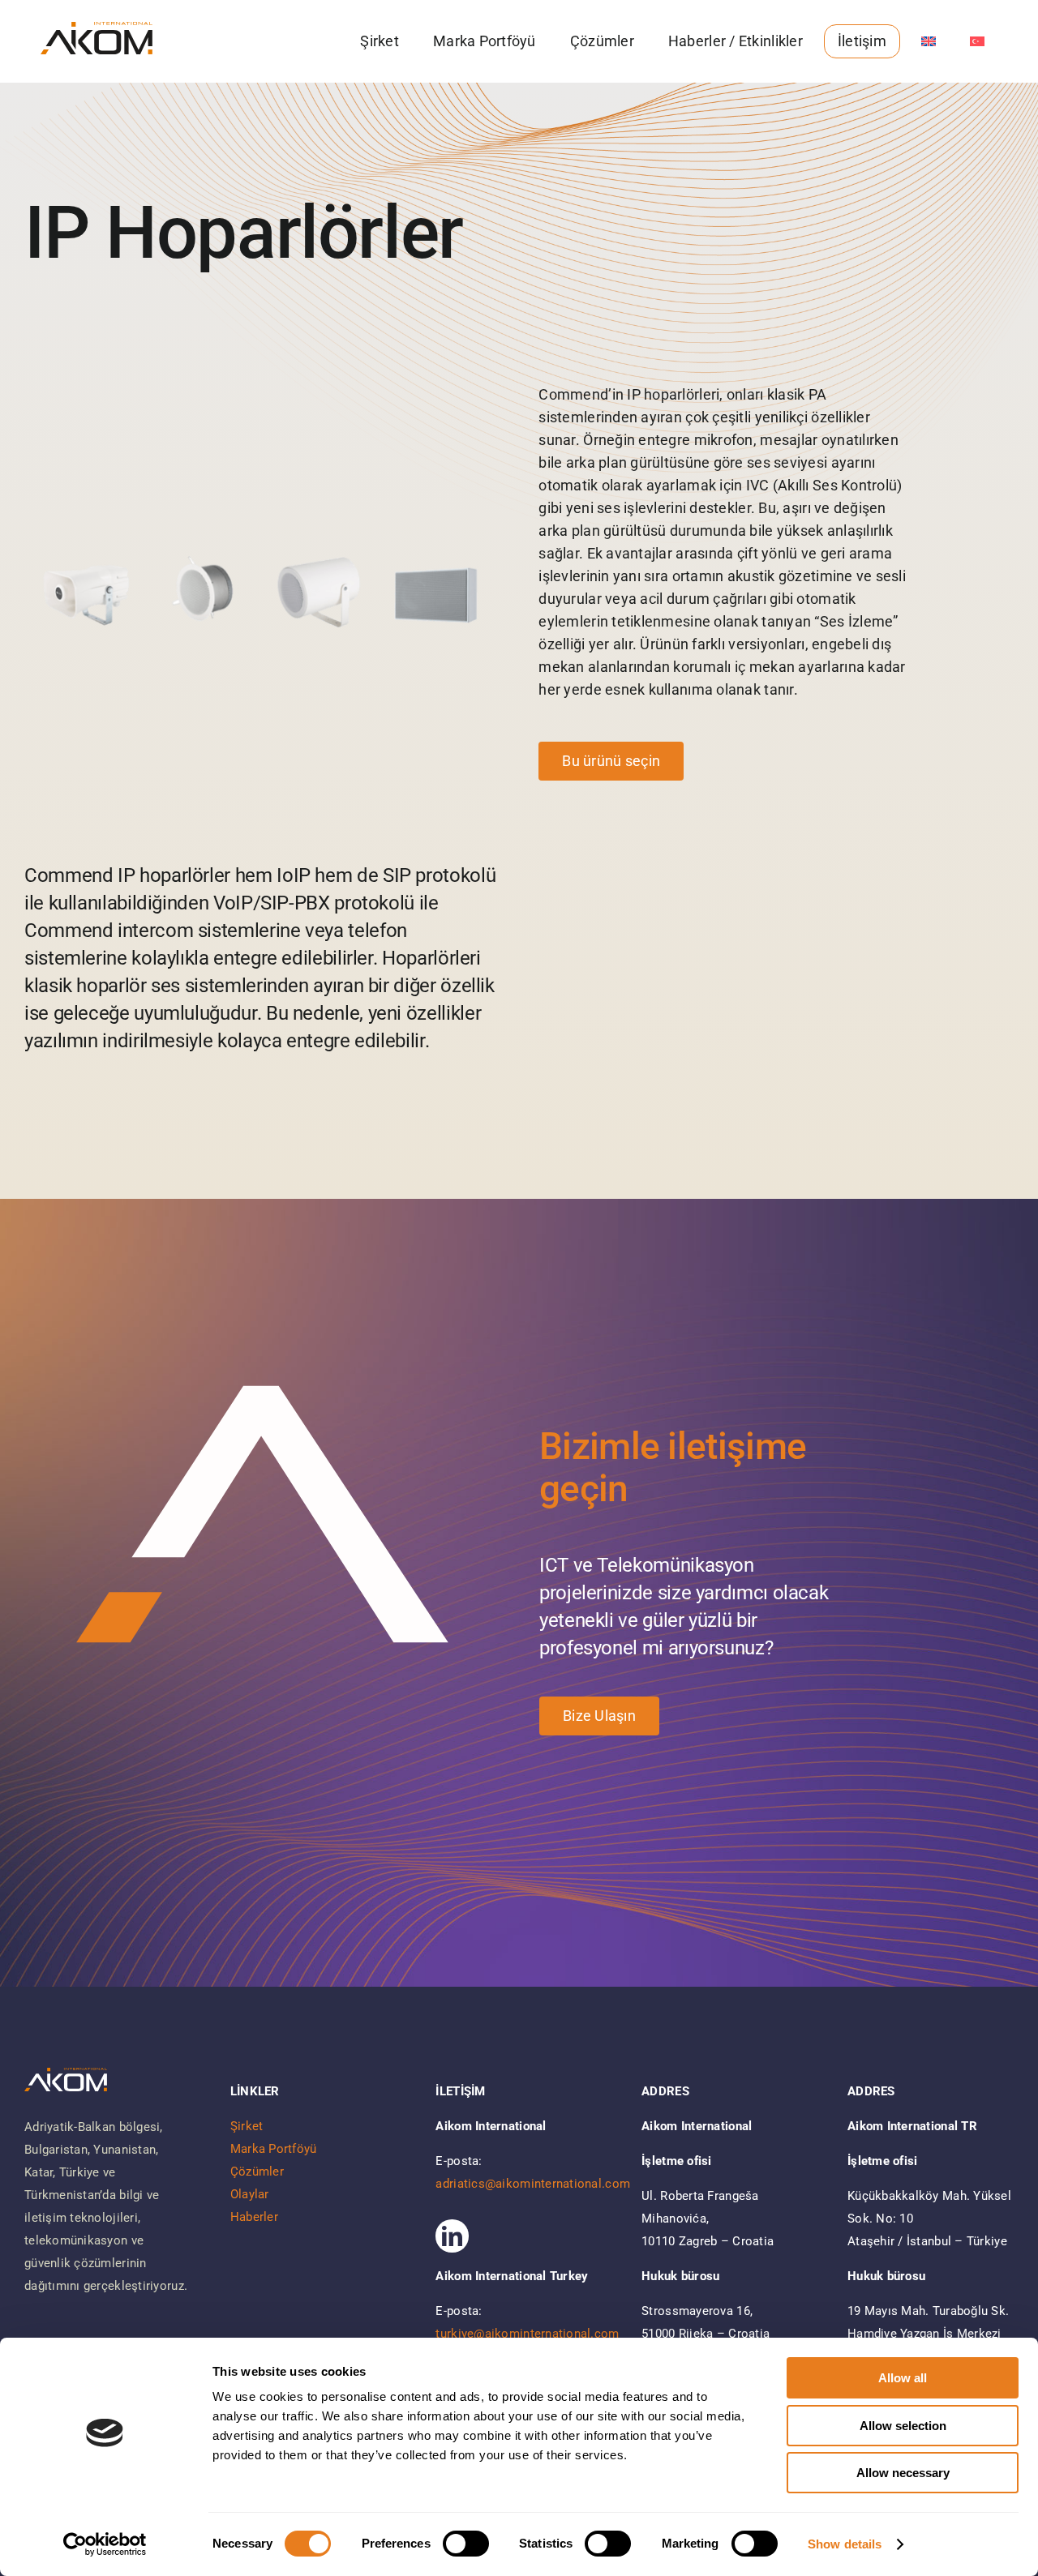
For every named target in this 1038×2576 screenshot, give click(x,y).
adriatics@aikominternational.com (533, 2184)
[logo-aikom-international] (97, 29)
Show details (845, 2544)
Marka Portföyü (274, 2149)
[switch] (466, 2544)
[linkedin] (452, 2236)
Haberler (254, 2217)
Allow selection (903, 2426)
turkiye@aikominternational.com (527, 2334)
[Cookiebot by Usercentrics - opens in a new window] (105, 2544)
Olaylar (250, 2194)
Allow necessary (903, 2473)
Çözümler (257, 2172)
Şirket (247, 2126)
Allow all (903, 2378)
